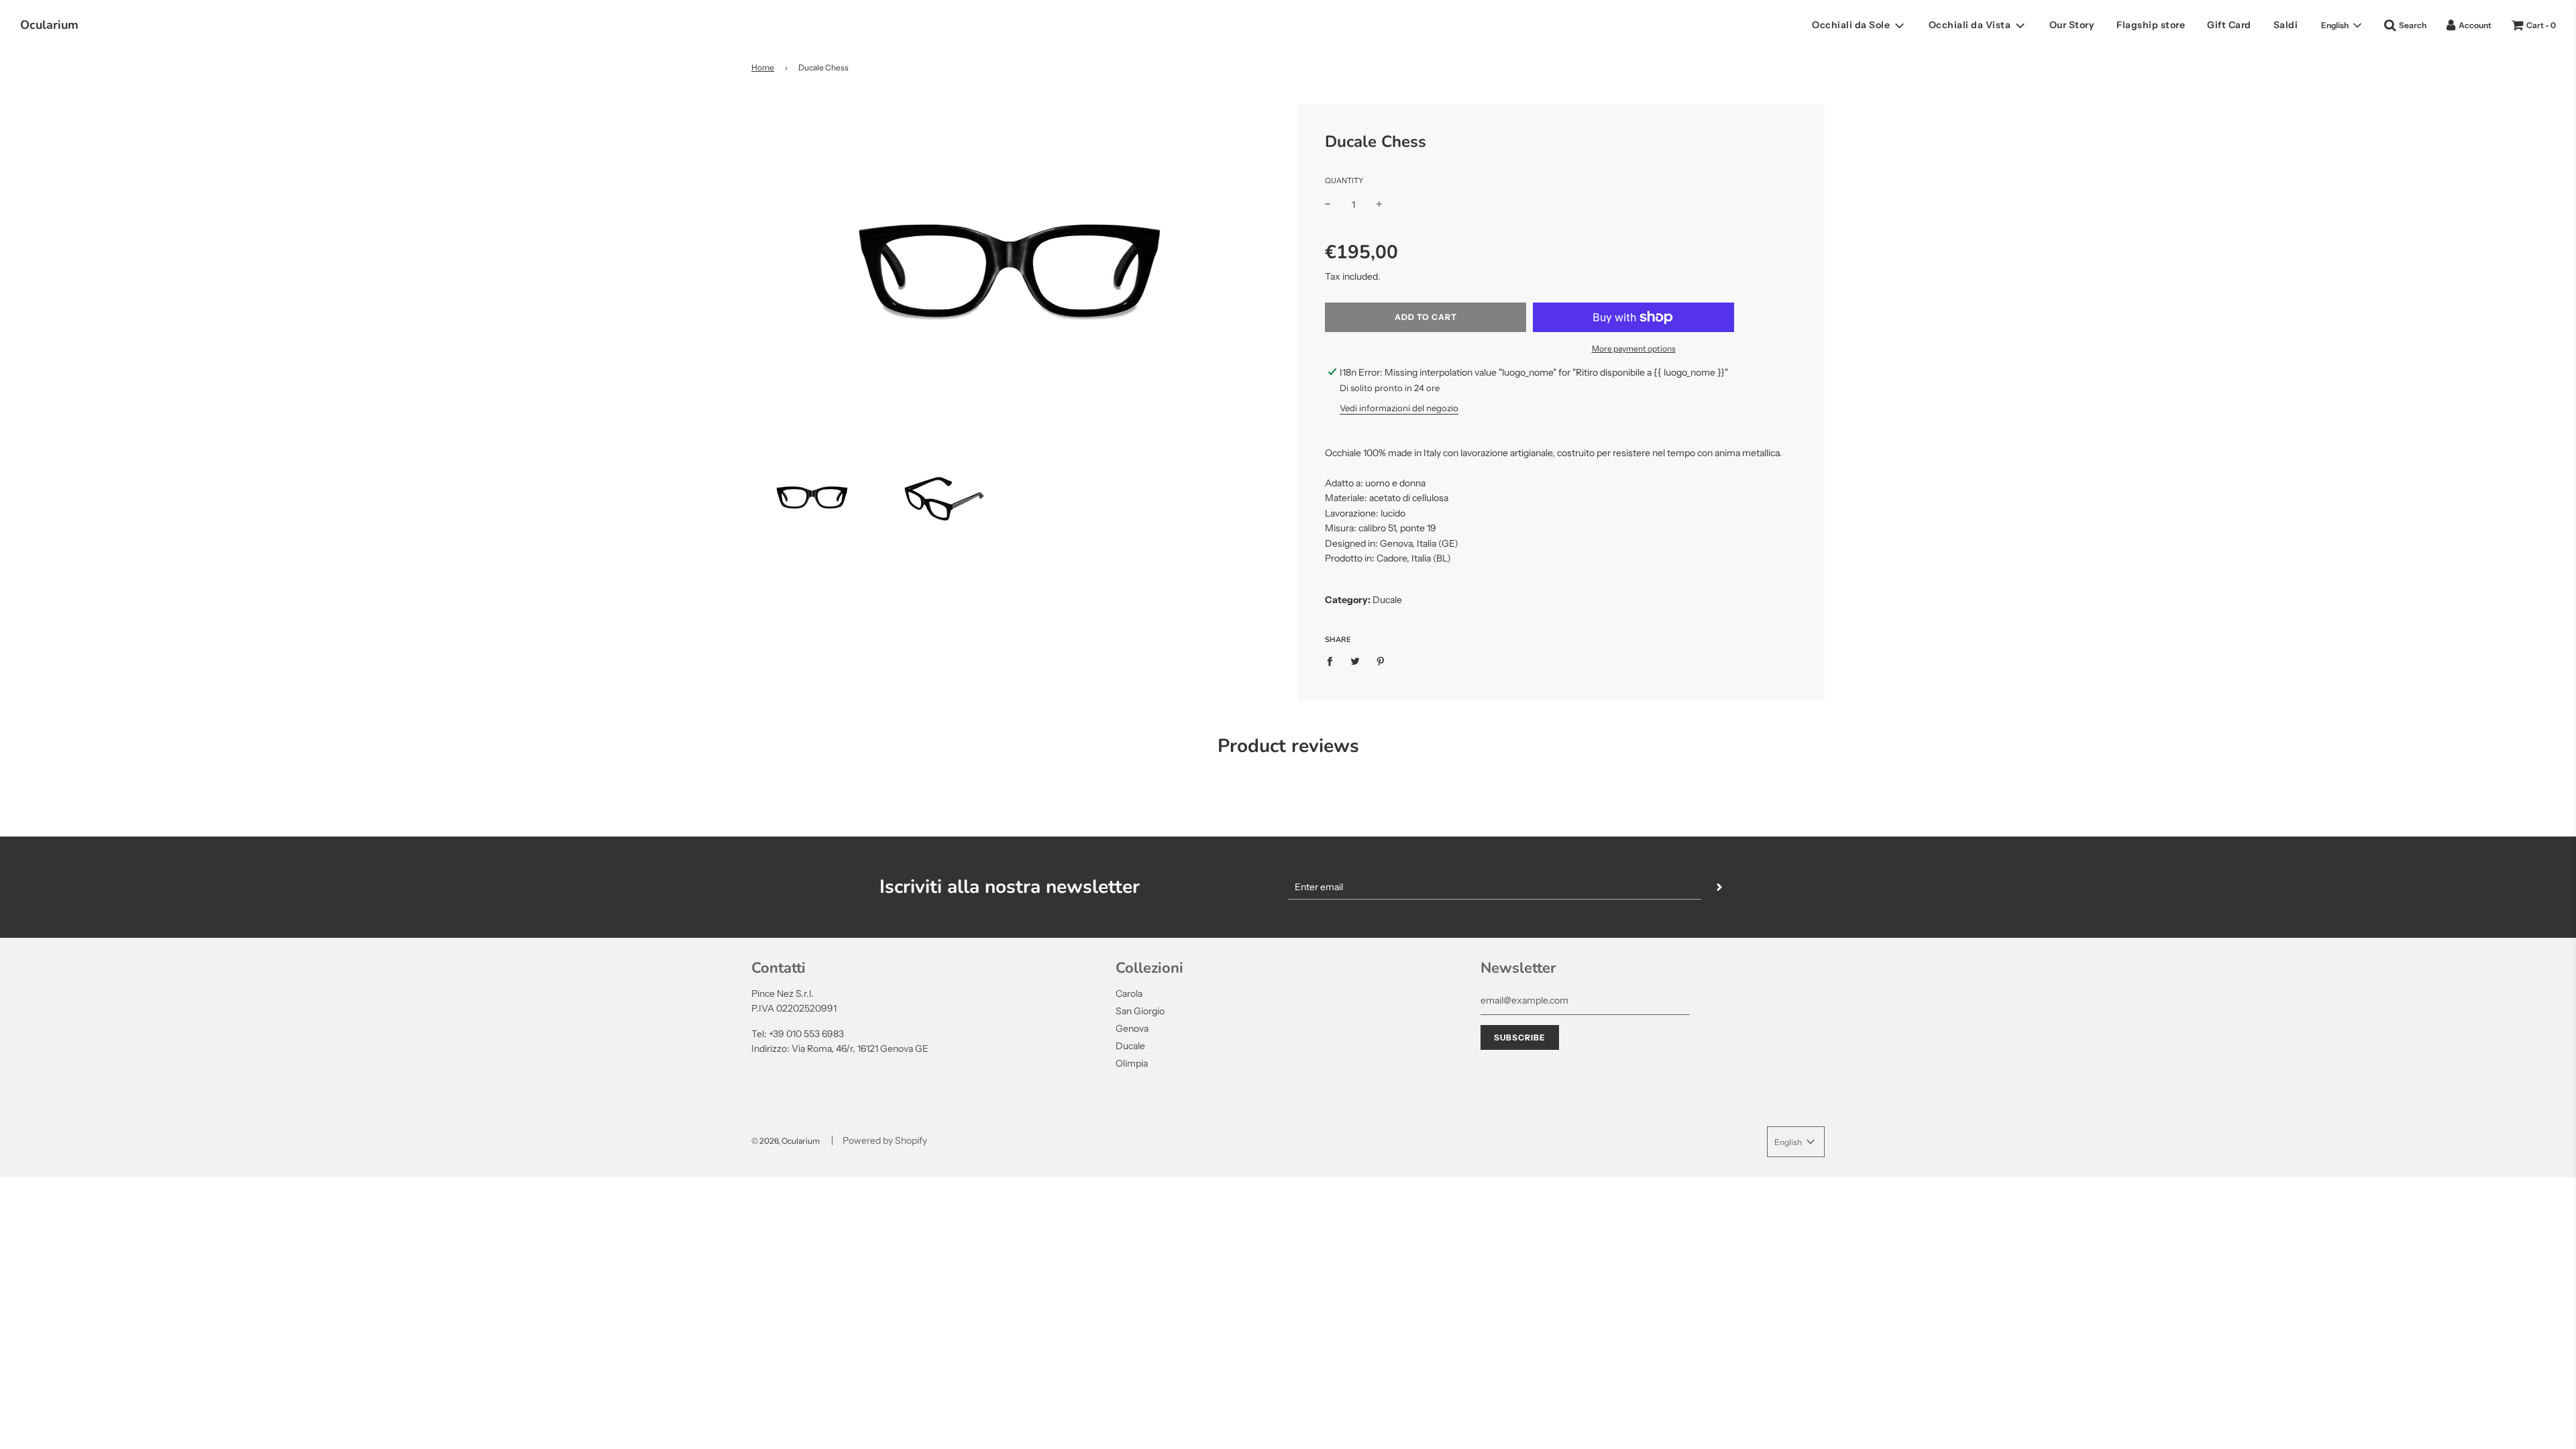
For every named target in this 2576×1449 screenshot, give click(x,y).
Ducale (1130, 1046)
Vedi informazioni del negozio (1399, 408)
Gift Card (2229, 25)
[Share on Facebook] (1333, 661)
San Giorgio (1140, 1011)
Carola (1129, 994)
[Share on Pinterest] (1381, 661)
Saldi (2286, 25)
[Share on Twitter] (1355, 661)
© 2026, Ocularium (786, 1141)
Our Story (2072, 25)
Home (763, 67)
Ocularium (49, 25)
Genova (1132, 1028)
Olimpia (1132, 1063)
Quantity (1344, 180)
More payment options (1634, 348)
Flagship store (2151, 25)
